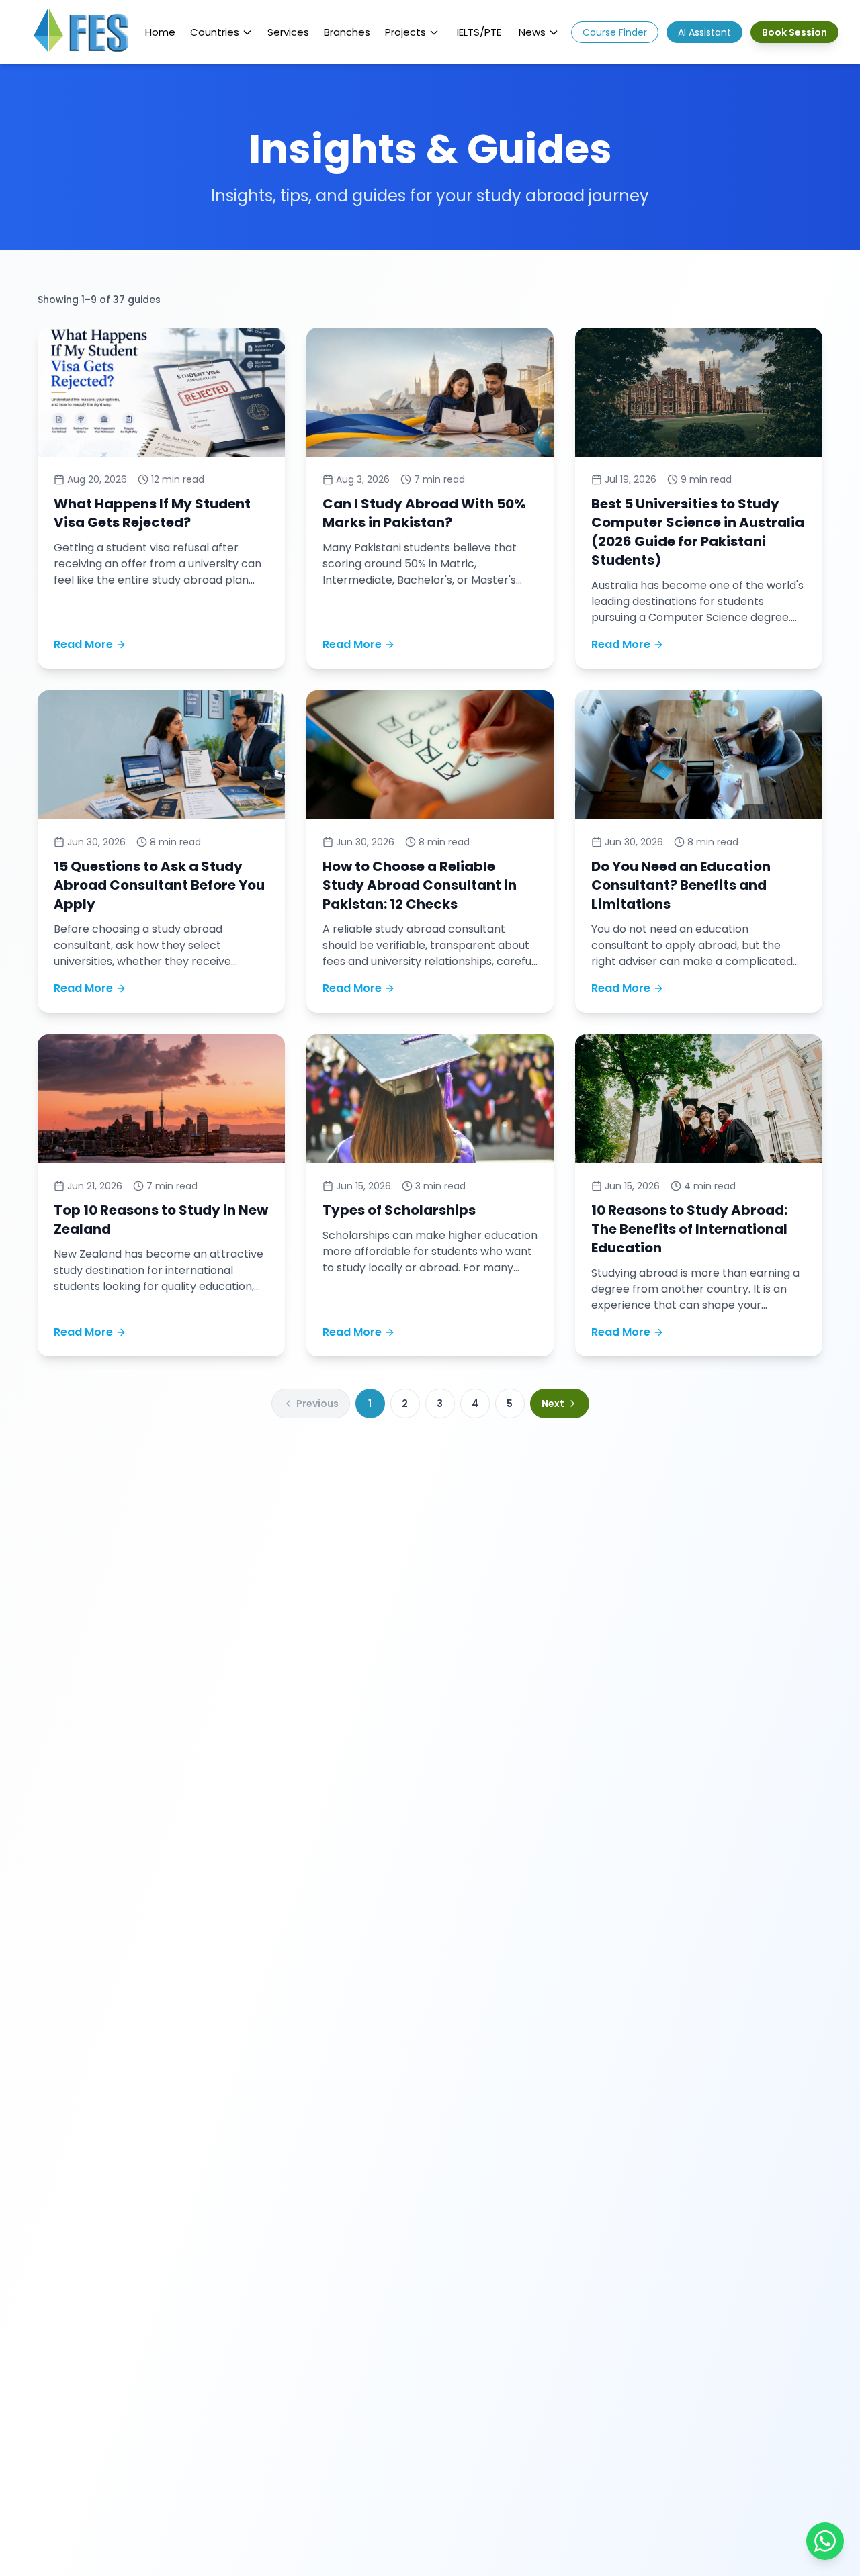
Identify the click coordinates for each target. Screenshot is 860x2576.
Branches (347, 32)
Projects (405, 32)
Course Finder (615, 32)
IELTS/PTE (479, 32)
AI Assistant (704, 32)
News (532, 32)
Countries (215, 32)
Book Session (794, 32)
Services (288, 32)
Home (160, 32)
